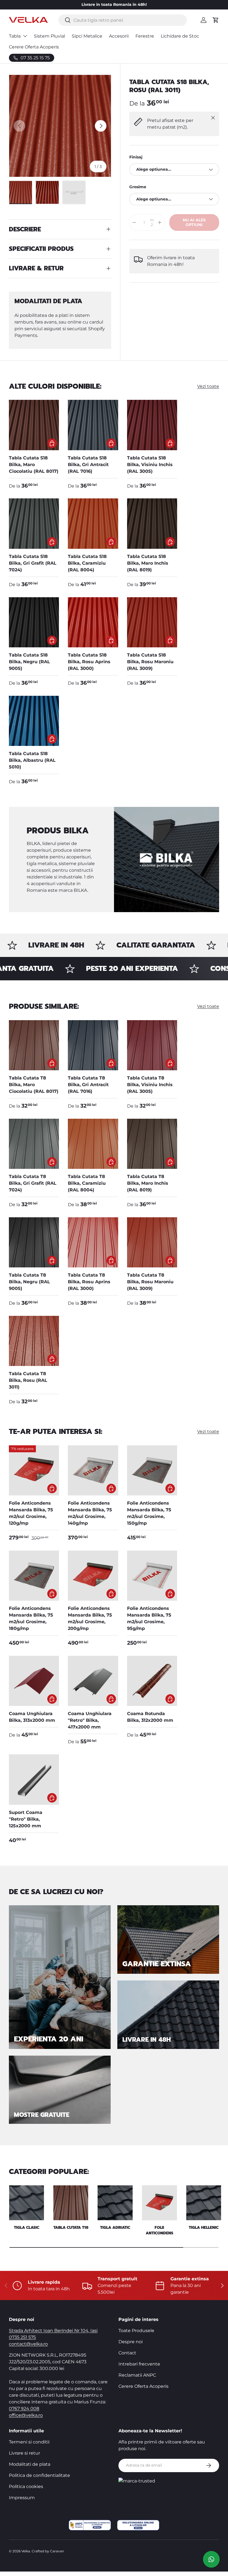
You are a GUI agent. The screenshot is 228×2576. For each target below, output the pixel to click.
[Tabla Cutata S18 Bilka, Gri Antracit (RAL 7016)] (93, 425)
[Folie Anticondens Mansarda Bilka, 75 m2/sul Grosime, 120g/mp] (34, 1470)
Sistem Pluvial (49, 36)
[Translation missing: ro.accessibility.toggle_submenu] (25, 36)
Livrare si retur (24, 2453)
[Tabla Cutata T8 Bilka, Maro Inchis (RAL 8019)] (152, 1144)
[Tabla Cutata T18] (71, 2203)
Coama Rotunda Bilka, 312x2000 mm (150, 1717)
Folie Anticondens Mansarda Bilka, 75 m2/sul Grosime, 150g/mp (149, 1513)
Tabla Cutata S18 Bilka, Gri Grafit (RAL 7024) (33, 563)
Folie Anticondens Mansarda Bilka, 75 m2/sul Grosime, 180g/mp (31, 1618)
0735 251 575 (22, 2337)
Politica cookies (26, 2486)
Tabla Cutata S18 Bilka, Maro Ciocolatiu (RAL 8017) (34, 465)
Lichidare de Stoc (180, 36)
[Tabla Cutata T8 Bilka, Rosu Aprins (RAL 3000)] (93, 1242)
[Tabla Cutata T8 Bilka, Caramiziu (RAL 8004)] (93, 1144)
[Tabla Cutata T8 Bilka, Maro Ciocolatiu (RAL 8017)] (34, 1045)
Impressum (22, 2498)
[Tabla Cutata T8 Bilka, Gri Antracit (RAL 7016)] (93, 1045)
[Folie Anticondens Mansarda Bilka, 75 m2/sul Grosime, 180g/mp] (34, 1576)
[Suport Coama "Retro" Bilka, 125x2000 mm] (34, 1779)
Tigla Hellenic (204, 2228)
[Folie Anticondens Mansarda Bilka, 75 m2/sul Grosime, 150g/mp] (152, 1470)
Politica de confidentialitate (39, 2475)
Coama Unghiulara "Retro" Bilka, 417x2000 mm (90, 1720)
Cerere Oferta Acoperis (34, 47)
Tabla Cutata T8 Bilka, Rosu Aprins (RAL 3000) (89, 1282)
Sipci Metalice (87, 36)
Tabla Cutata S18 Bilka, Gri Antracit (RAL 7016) (88, 465)
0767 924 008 (24, 2409)
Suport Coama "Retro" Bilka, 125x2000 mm (26, 1819)
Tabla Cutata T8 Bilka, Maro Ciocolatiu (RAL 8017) (34, 1085)
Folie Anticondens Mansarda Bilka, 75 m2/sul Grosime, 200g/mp (90, 1618)
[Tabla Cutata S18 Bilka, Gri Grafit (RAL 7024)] (34, 523)
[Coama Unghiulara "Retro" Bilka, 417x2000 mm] (93, 1681)
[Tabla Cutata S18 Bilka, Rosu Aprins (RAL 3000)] (93, 622)
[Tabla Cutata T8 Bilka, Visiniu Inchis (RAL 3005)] (152, 1045)
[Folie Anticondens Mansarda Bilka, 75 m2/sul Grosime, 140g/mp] (93, 1470)
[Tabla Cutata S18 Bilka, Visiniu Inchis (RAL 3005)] (152, 425)
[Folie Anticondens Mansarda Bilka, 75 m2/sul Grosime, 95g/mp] (152, 1576)
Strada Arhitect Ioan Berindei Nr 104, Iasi (53, 2331)
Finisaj (136, 157)
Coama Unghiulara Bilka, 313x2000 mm (32, 1717)
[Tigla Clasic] (27, 2203)
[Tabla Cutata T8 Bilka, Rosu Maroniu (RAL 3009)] (152, 1242)
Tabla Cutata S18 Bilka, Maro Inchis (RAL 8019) (148, 563)
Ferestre (145, 36)
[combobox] (122, 20)
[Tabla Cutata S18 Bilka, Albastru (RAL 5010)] (34, 721)
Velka (26, 2551)
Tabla (15, 36)
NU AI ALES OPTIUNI (194, 222)
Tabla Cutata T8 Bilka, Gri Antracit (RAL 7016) (88, 1085)
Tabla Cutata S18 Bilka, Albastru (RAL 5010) (32, 760)
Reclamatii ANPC (137, 2375)
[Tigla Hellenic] (204, 2203)
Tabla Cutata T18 (71, 2228)
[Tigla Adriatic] (115, 2203)
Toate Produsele (136, 2331)
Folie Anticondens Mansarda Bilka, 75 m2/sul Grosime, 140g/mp (90, 1513)
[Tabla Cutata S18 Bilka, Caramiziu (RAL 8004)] (93, 523)
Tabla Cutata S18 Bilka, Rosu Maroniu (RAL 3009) (150, 662)
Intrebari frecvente (139, 2364)
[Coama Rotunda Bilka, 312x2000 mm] (152, 1681)
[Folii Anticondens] (159, 2203)
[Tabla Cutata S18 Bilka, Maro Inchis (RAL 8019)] (152, 523)
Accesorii (119, 36)
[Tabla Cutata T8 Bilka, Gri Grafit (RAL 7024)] (34, 1144)
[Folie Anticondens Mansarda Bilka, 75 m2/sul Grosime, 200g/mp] (93, 1576)
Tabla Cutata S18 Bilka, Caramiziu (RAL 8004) (87, 563)
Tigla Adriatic (115, 2228)
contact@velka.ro (28, 2344)
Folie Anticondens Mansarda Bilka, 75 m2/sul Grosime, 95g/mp (149, 1618)
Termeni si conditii (29, 2442)
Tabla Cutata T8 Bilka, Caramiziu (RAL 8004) (87, 1183)
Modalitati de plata (30, 2464)
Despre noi (131, 2342)
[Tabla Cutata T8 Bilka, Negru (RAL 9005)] (34, 1242)
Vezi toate (208, 386)
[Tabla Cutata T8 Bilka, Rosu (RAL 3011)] (34, 1341)
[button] (216, 20)
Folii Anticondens (159, 2230)
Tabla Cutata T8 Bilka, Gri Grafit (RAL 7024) (33, 1183)
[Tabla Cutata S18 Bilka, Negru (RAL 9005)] (34, 622)
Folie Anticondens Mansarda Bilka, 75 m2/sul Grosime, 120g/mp (31, 1513)
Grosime (138, 187)
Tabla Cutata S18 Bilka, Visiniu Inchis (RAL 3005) (150, 465)
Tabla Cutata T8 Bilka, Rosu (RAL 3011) (28, 1380)
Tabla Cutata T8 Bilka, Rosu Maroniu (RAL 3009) (150, 1282)
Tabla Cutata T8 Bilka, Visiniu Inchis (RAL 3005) (150, 1085)
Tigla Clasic (27, 2228)
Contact (127, 2353)
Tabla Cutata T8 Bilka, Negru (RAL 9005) (29, 1282)
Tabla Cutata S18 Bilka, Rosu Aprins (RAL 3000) (89, 662)
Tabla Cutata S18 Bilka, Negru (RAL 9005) (29, 662)
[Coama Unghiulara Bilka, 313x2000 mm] (34, 1681)
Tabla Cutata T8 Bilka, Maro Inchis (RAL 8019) (148, 1183)
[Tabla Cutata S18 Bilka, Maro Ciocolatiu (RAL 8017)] (34, 425)
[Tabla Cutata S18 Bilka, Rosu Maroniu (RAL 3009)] (152, 622)
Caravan (57, 2551)
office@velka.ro (26, 2415)
